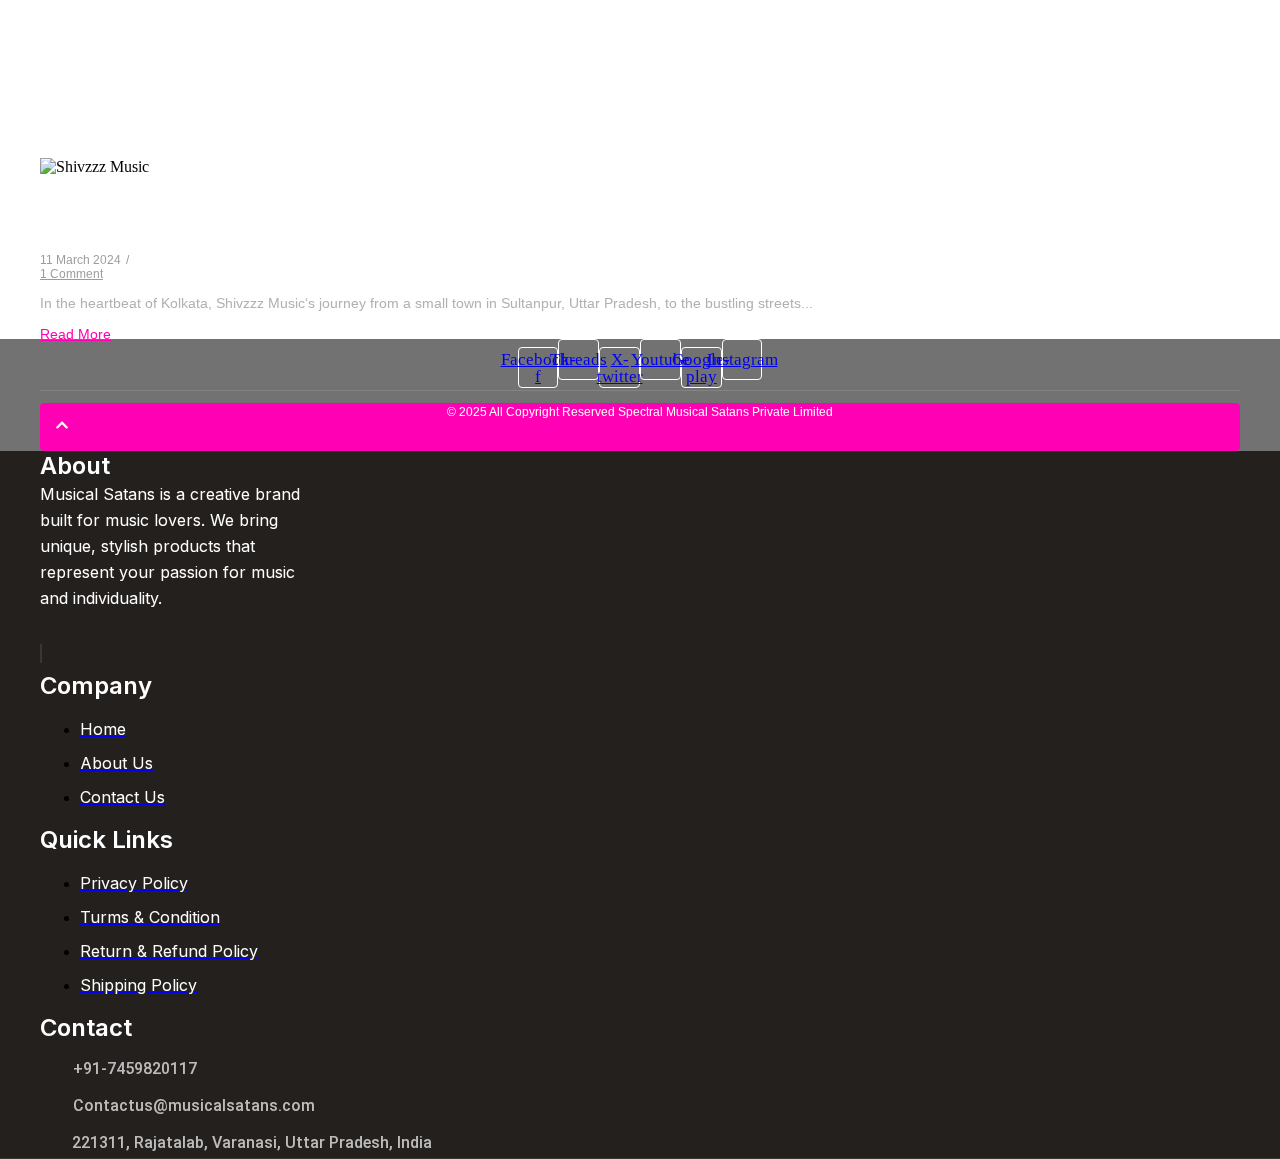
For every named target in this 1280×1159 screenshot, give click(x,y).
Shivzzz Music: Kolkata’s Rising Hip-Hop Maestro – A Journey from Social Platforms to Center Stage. (521, 220)
